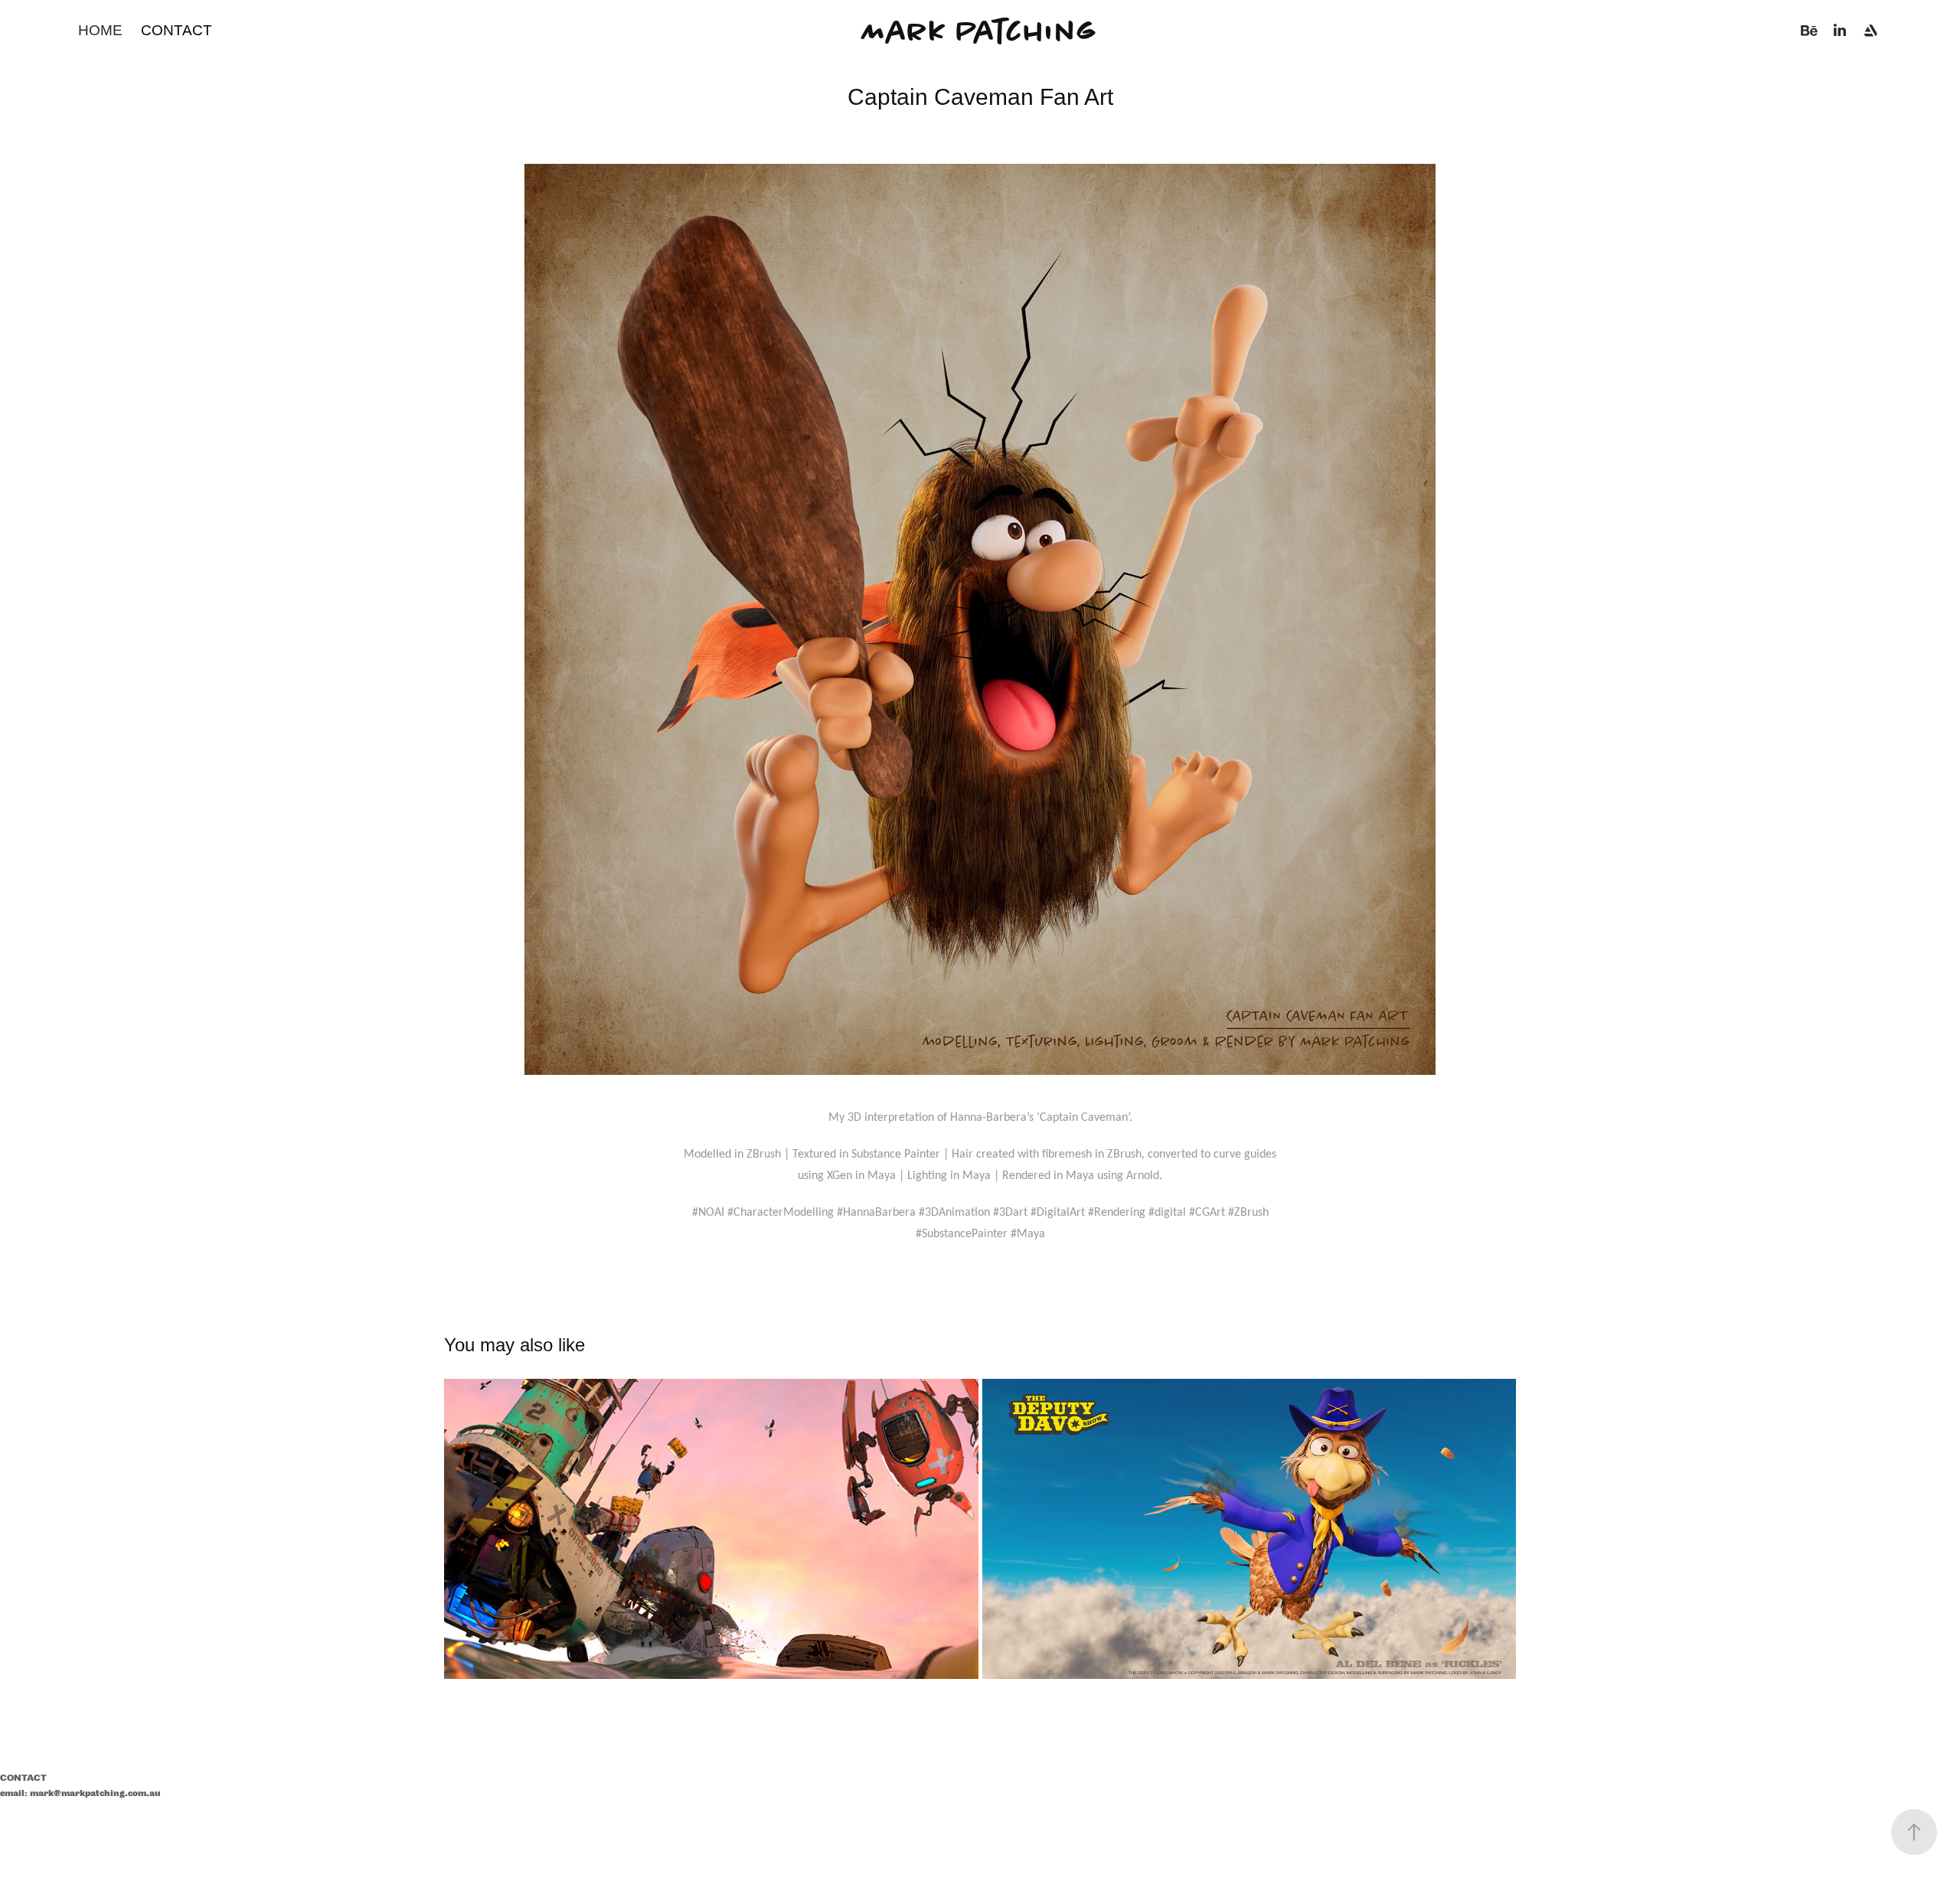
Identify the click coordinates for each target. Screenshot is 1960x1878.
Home (100, 30)
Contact (176, 30)
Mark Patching (980, 31)
